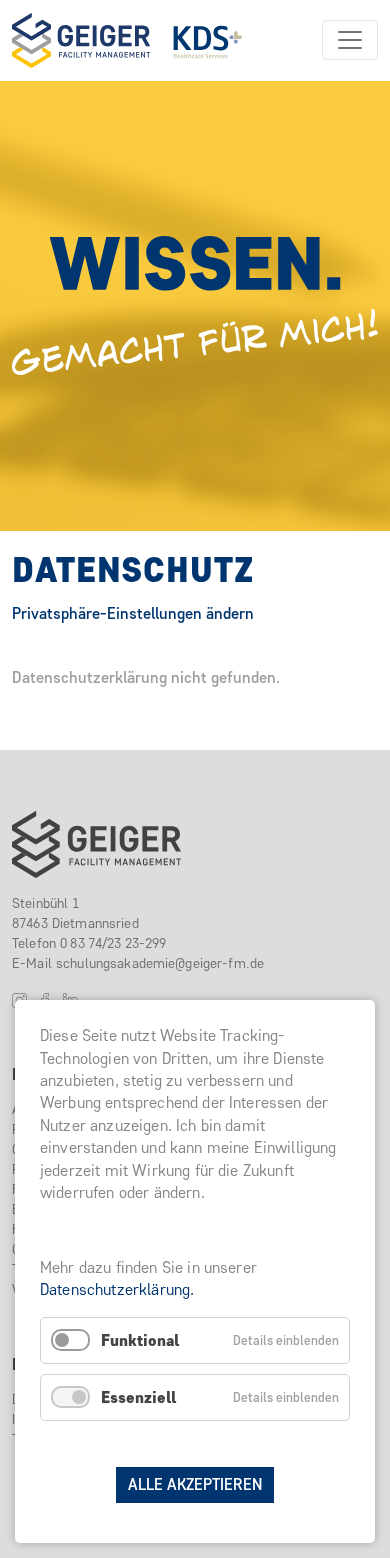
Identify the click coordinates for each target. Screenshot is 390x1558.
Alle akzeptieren (195, 1484)
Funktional (140, 1340)
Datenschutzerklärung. (117, 1289)
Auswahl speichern (195, 1448)
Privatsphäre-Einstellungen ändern (133, 613)
